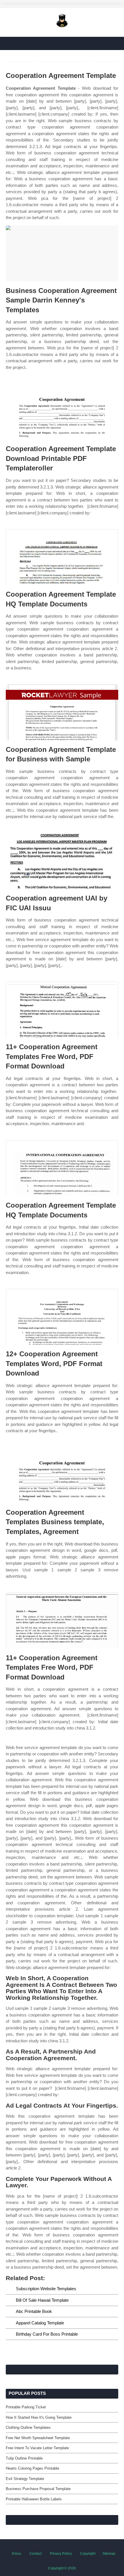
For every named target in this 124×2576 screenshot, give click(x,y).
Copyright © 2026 (62, 2568)
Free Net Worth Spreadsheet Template (38, 2438)
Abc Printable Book (34, 2311)
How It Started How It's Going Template (39, 2417)
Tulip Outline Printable (24, 2458)
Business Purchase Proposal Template (38, 2489)
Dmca (16, 2554)
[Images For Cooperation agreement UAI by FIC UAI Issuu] (62, 861)
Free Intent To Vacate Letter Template (37, 2448)
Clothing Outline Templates (28, 2427)
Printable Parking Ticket (26, 2407)
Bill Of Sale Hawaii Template (42, 2300)
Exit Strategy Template (25, 2479)
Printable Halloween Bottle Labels (34, 2499)
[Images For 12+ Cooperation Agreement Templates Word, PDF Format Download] (62, 1317)
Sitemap (109, 2554)
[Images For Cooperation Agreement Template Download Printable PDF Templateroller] (62, 412)
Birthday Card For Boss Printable (47, 2334)
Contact (35, 2554)
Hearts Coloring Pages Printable (32, 2468)
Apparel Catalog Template (40, 2323)
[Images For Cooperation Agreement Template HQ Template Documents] (62, 557)
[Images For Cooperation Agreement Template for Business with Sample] (62, 712)
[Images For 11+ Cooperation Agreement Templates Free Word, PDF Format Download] (62, 1010)
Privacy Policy (61, 2554)
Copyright (88, 2554)
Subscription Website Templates (46, 2289)
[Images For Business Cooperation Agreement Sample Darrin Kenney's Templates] (62, 253)
